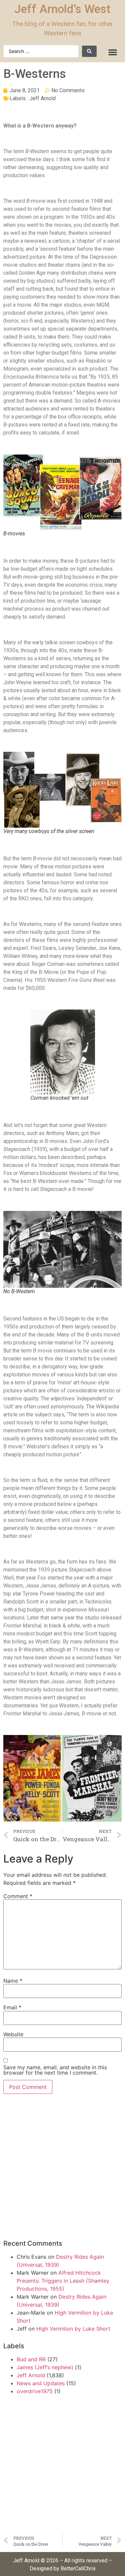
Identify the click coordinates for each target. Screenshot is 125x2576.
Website (13, 2034)
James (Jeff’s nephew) (45, 2367)
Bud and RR (31, 2359)
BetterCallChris (78, 2569)
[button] (113, 52)
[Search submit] (89, 51)
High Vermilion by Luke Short (73, 2329)
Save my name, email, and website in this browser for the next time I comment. (55, 2070)
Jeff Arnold (42, 98)
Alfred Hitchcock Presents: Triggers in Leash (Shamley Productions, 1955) (63, 2281)
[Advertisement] (62, 2168)
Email (12, 2007)
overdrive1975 (35, 2391)
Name (13, 1981)
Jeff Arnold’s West (62, 9)
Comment (18, 1896)
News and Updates (41, 2383)
